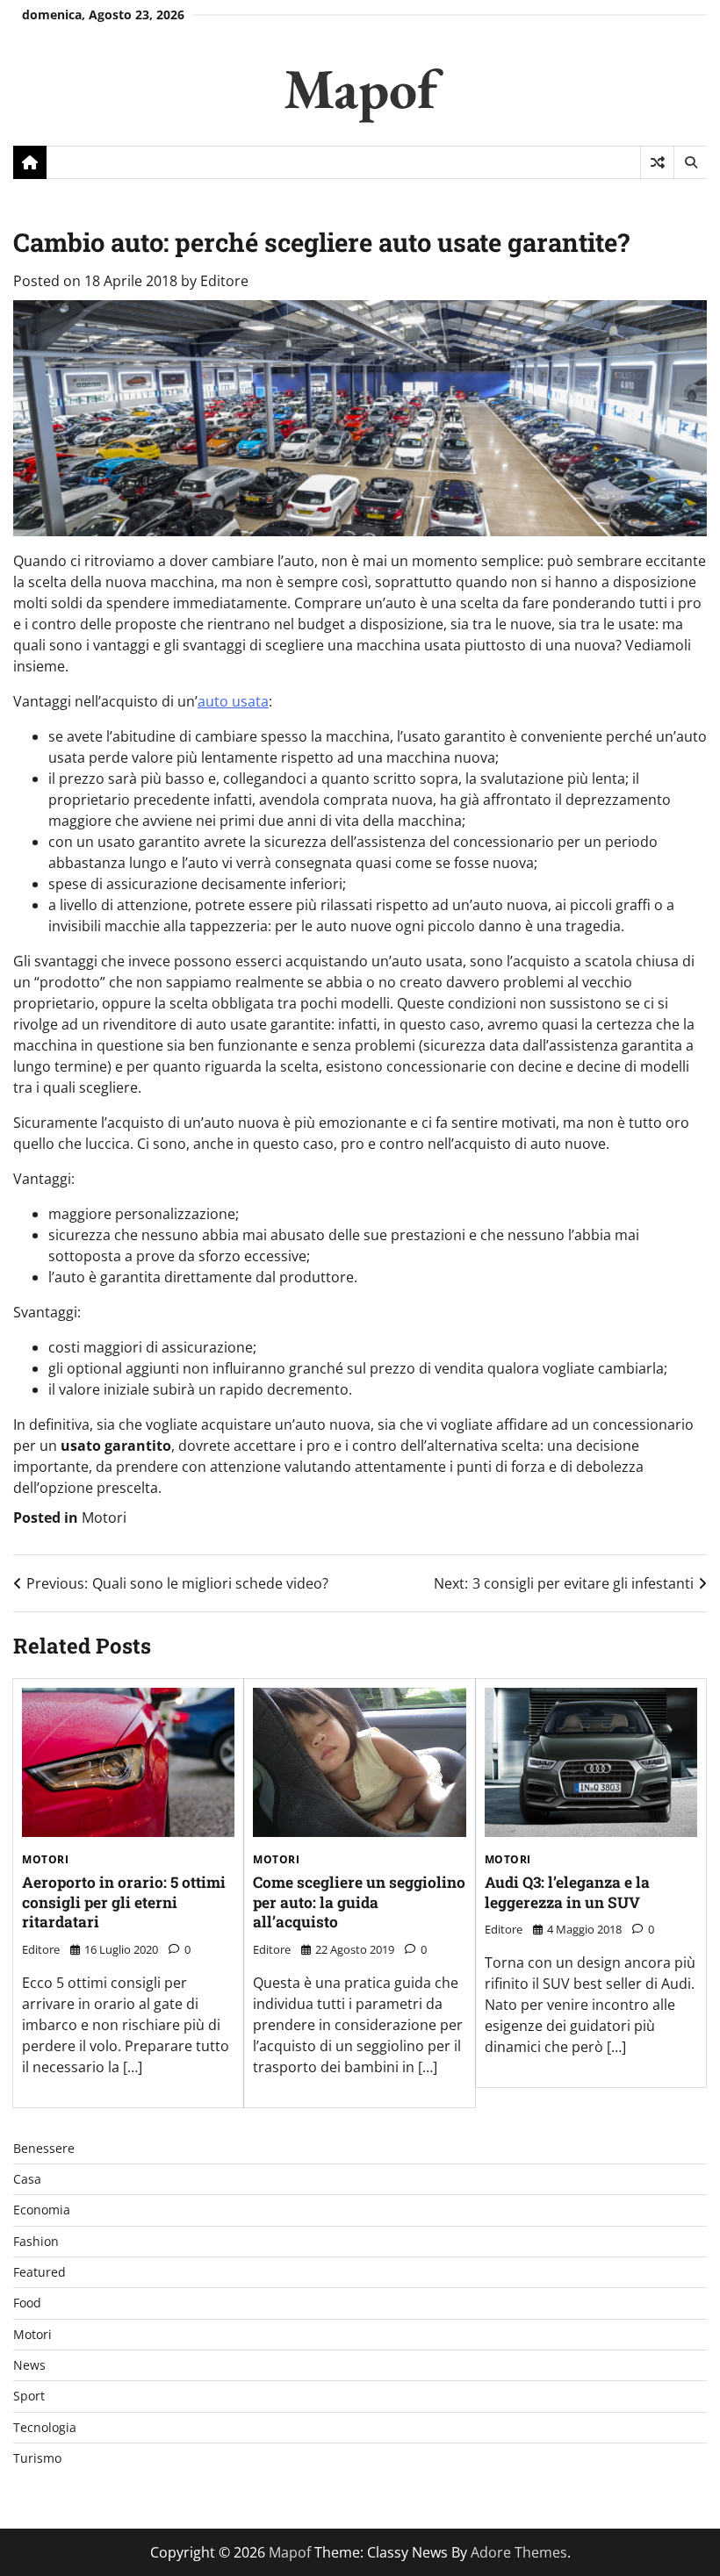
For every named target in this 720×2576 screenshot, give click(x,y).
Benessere (44, 2149)
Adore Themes (519, 2552)
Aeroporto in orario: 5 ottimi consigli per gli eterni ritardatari (124, 1902)
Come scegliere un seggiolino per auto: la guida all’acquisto (359, 1902)
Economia (42, 2210)
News (29, 2365)
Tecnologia (45, 2428)
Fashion (36, 2242)
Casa (27, 2179)
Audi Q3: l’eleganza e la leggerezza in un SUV (567, 1892)
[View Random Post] (657, 162)
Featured (40, 2272)
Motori (104, 1518)
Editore (224, 281)
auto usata (233, 701)
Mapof (360, 88)
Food (27, 2303)
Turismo (37, 2458)
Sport (29, 2396)
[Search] (690, 162)
